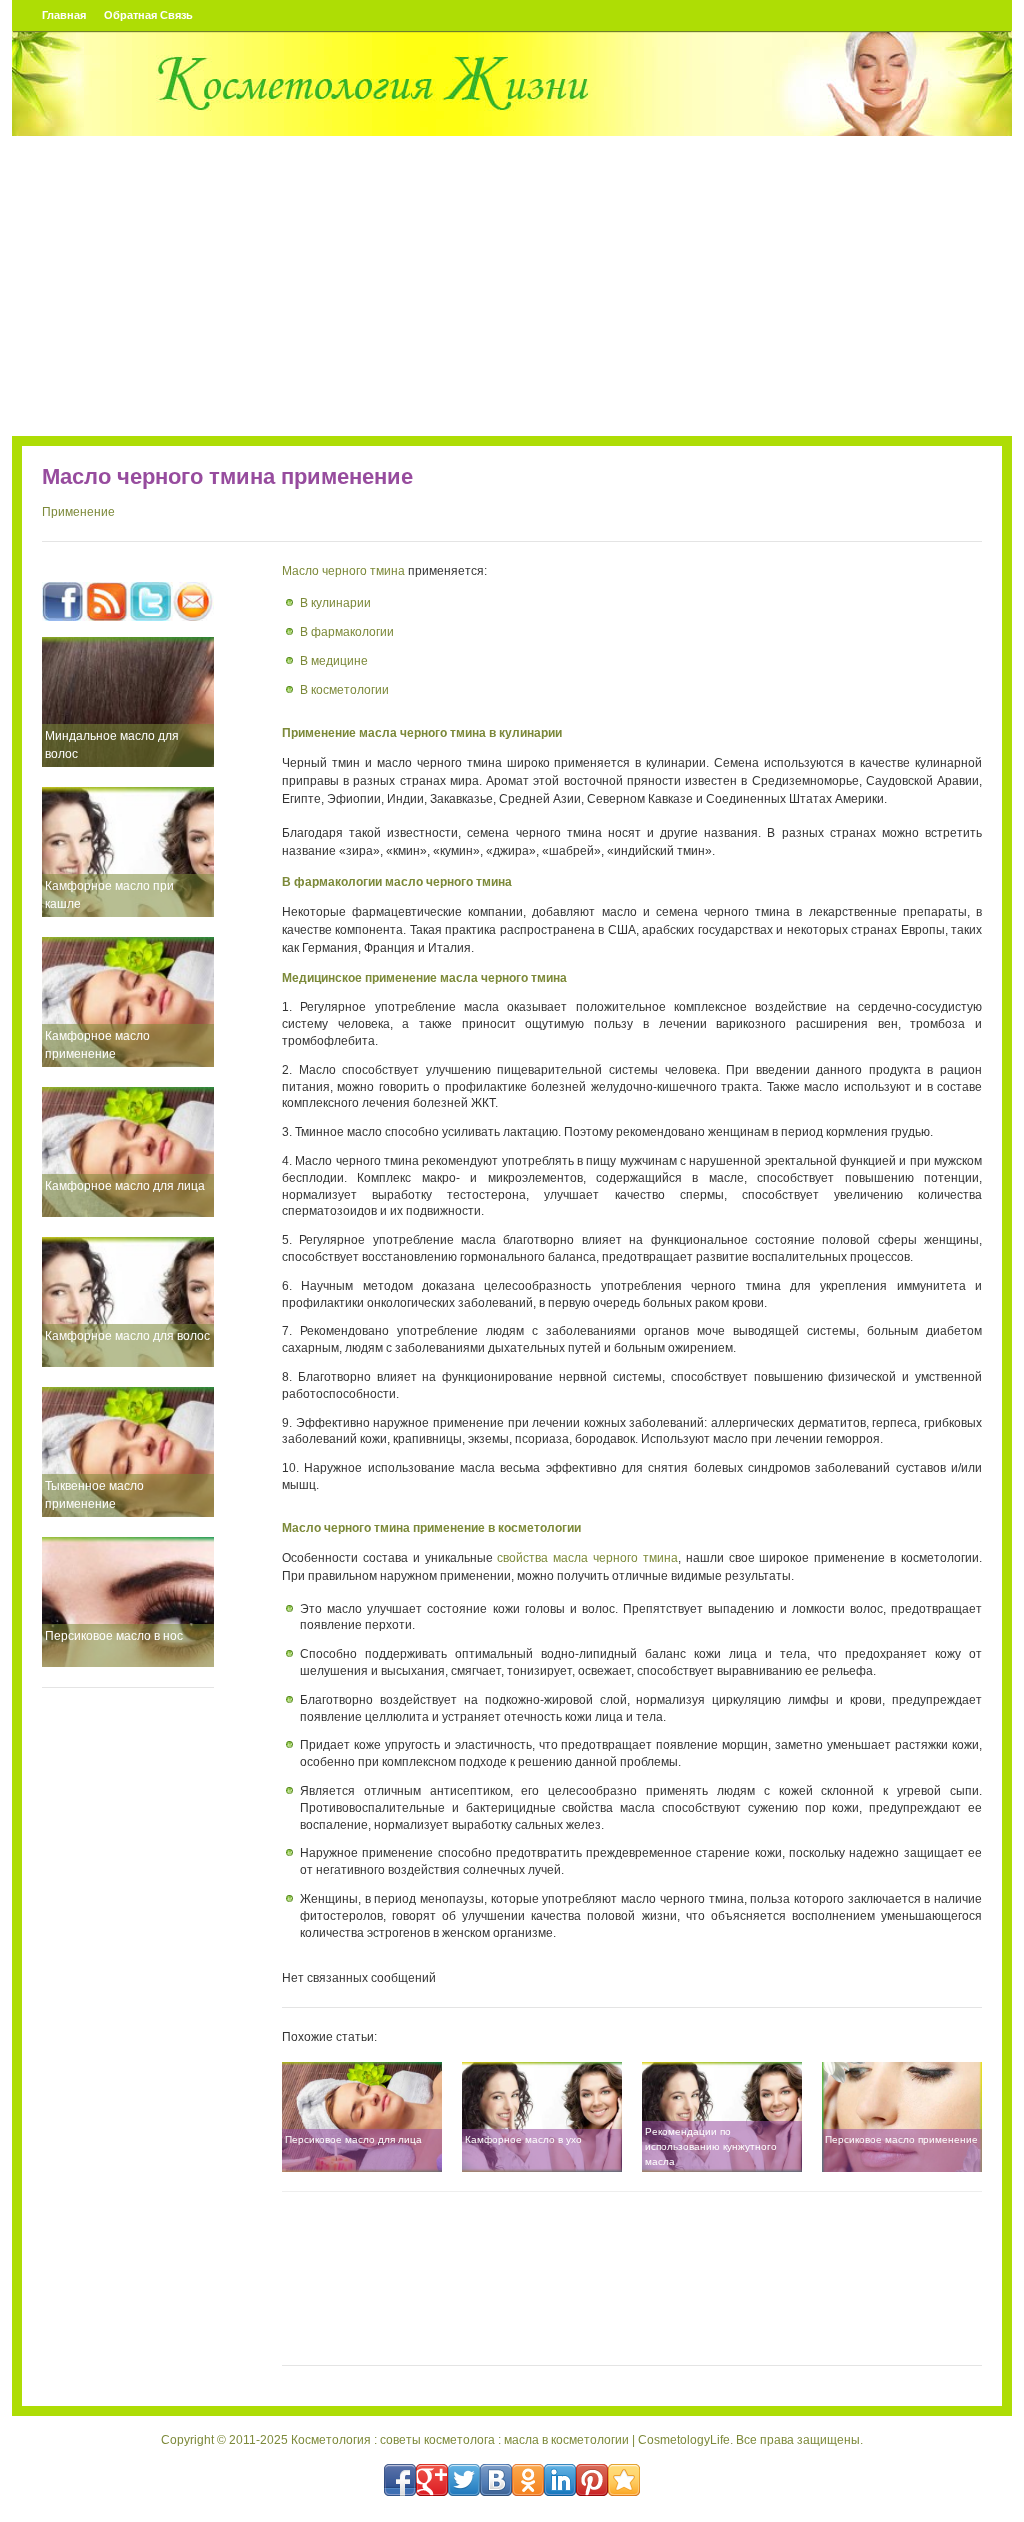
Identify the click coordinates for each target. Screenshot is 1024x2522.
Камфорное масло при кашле (109, 895)
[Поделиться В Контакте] (496, 2480)
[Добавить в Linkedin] (560, 2480)
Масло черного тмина (343, 571)
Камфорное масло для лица (125, 1186)
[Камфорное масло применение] (128, 1002)
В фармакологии (347, 632)
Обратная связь (148, 15)
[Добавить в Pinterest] (592, 2480)
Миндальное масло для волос (112, 745)
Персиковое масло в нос (114, 1636)
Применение (78, 512)
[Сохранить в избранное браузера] (624, 2480)
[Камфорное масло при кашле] (128, 852)
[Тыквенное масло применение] (128, 1452)
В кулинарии (335, 603)
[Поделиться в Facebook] (400, 2480)
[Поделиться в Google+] (432, 2480)
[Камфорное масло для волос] (128, 1302)
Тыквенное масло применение (94, 1495)
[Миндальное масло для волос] (128, 702)
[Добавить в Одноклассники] (528, 2480)
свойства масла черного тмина (587, 1558)
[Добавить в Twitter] (464, 2480)
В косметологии (344, 690)
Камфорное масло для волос (127, 1336)
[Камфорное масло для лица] (128, 1152)
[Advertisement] (512, 286)
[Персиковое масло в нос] (128, 1602)
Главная (64, 15)
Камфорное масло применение (97, 1045)
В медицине (334, 661)
